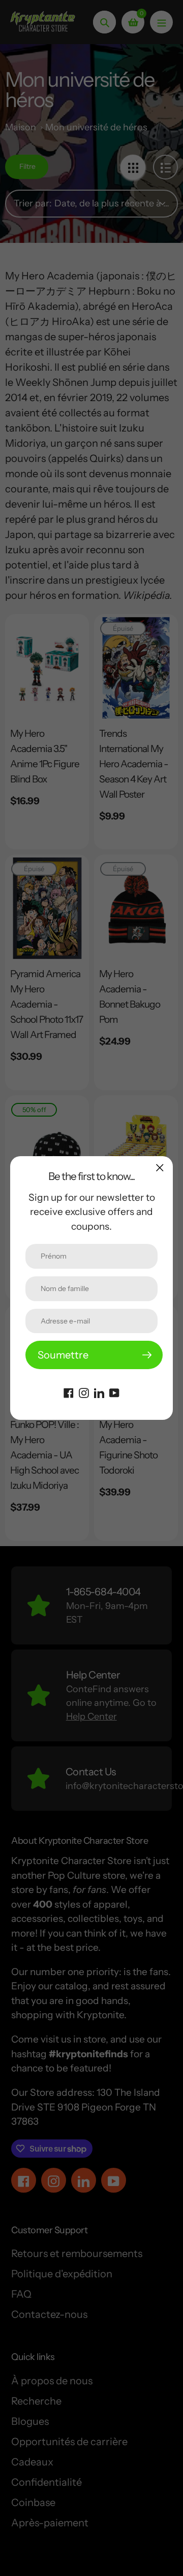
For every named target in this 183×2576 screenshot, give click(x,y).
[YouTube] (114, 1392)
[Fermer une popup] (160, 1168)
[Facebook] (69, 1392)
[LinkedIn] (99, 1392)
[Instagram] (84, 1392)
